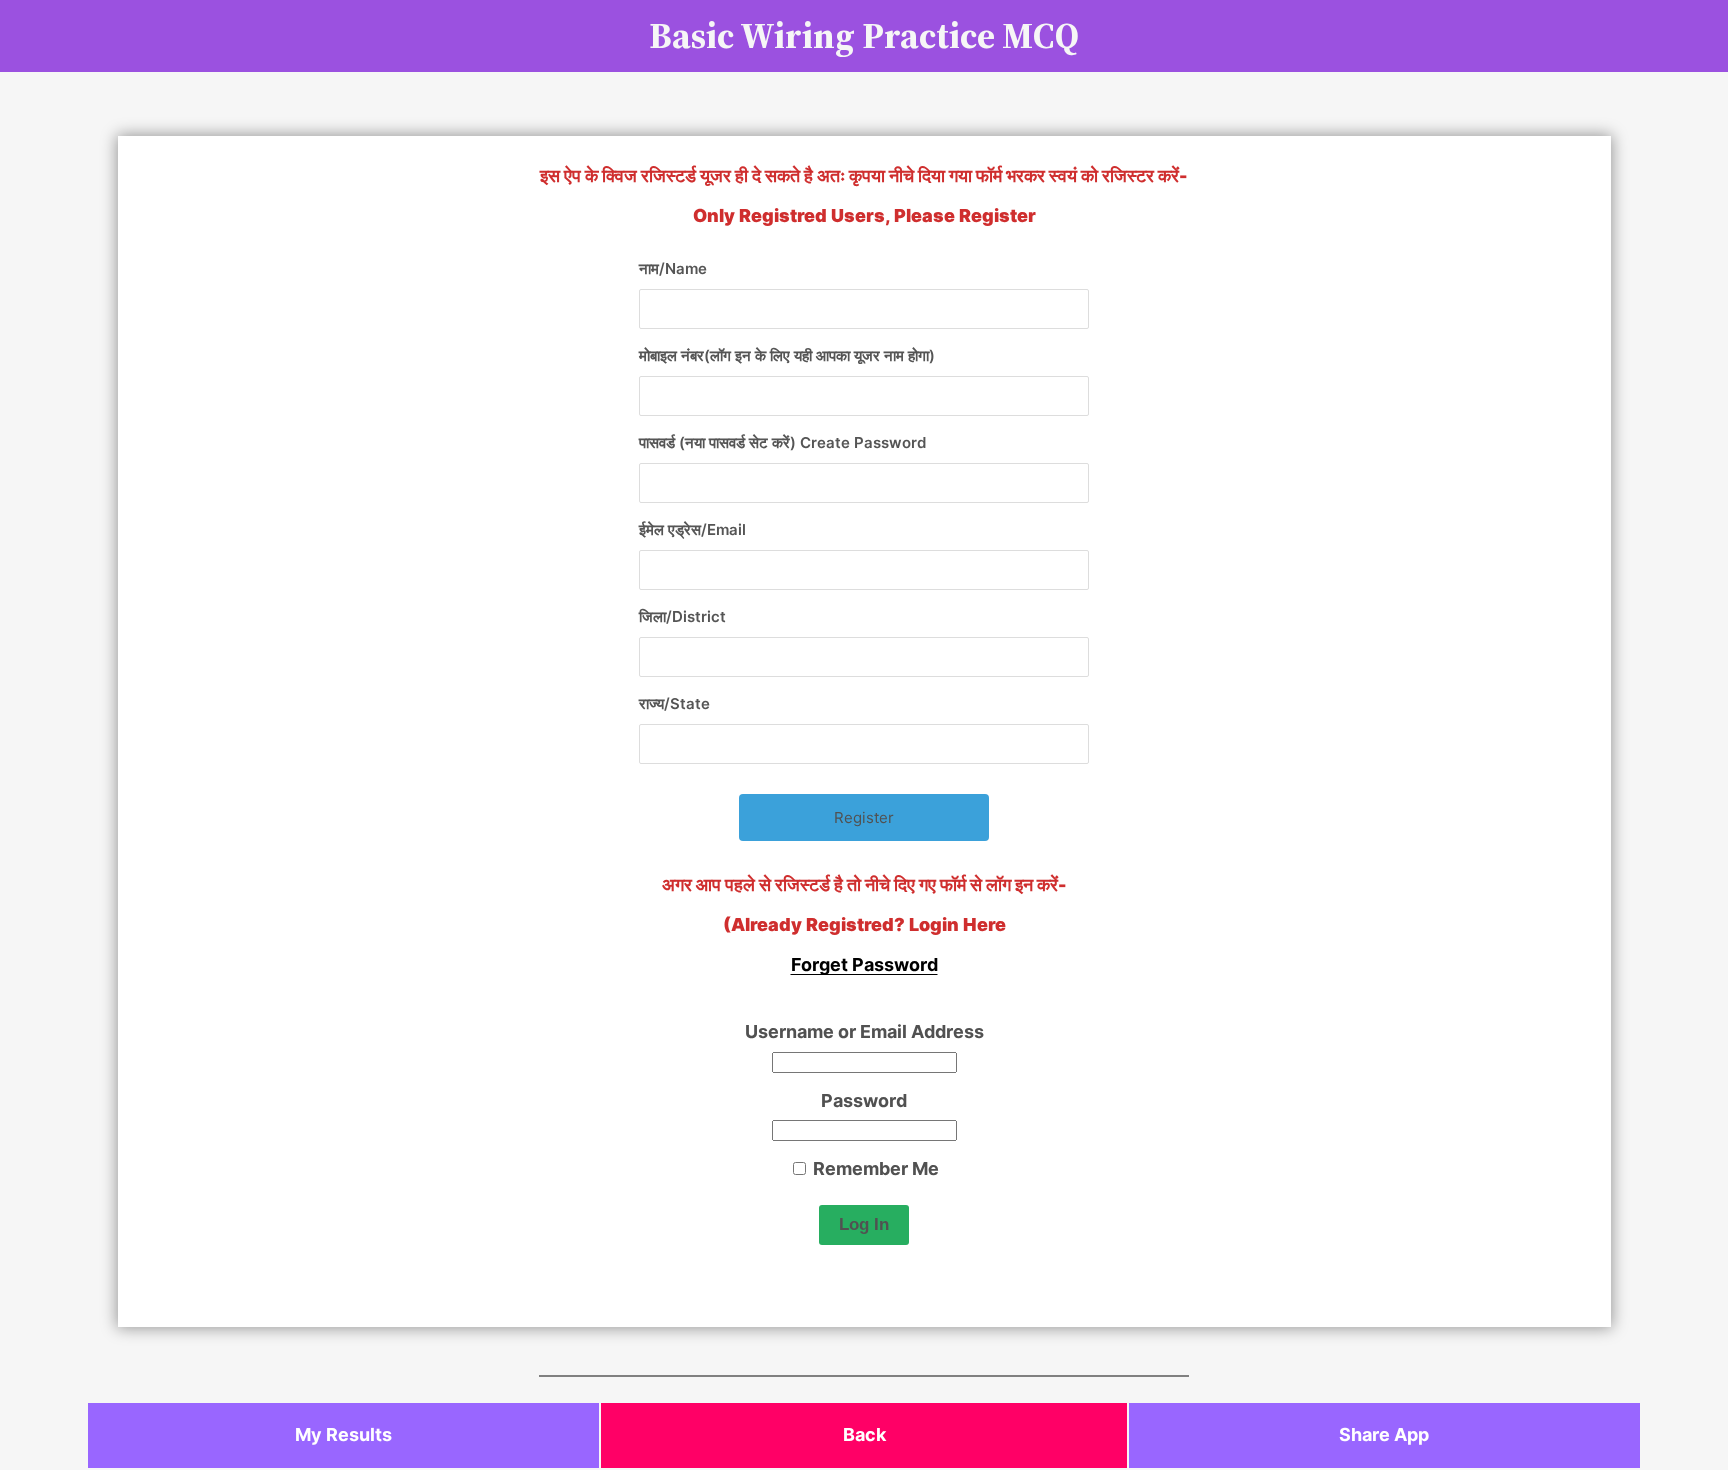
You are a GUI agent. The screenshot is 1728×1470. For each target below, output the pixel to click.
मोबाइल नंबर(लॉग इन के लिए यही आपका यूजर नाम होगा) (787, 355)
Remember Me (874, 1168)
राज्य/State (674, 703)
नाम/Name (673, 268)
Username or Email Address (864, 1031)
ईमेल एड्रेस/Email (692, 529)
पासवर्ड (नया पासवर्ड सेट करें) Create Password (782, 442)
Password (864, 1100)
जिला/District (682, 616)
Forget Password (864, 964)
